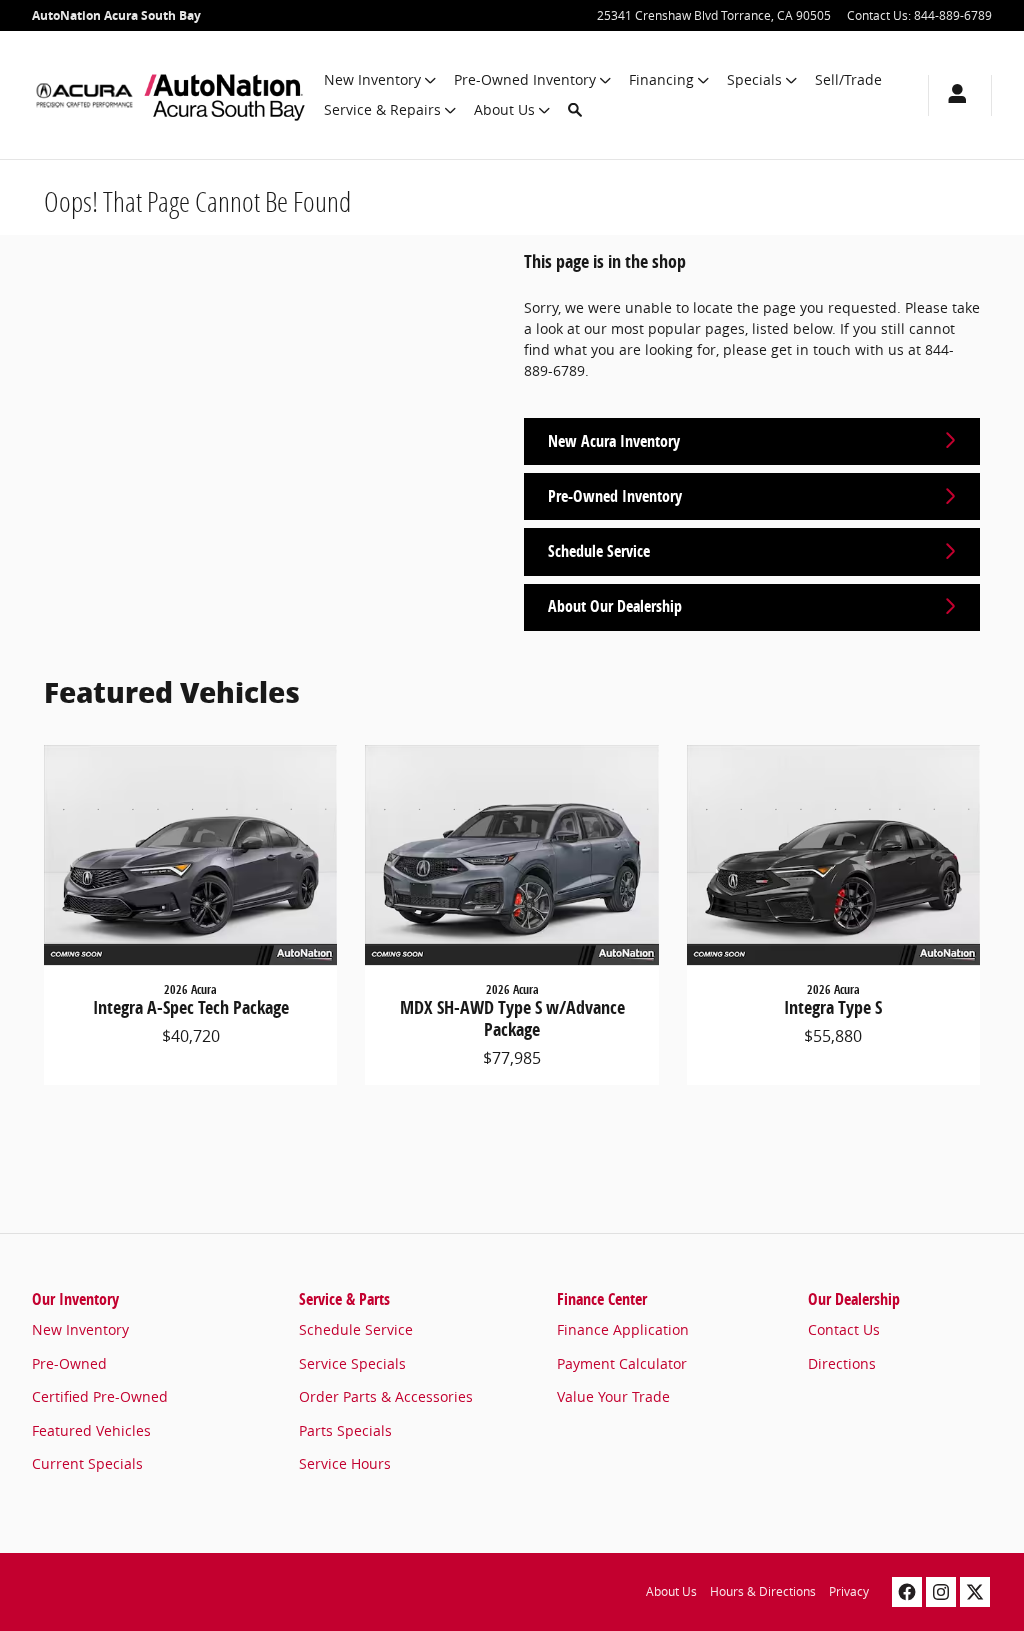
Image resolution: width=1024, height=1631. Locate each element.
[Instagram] (941, 1592)
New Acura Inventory (614, 441)
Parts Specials (345, 1430)
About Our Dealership (615, 606)
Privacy (849, 1591)
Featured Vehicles (91, 1430)
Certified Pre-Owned (100, 1396)
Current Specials (87, 1463)
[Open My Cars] (952, 95)
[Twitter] (975, 1592)
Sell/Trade (848, 79)
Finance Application (623, 1329)
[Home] (84, 95)
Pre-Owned (69, 1363)
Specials (754, 79)
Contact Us (844, 1329)
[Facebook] (907, 1592)
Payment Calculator (622, 1363)
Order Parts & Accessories (386, 1396)
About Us (504, 109)
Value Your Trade (613, 1396)
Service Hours (345, 1463)
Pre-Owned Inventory (525, 79)
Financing (661, 79)
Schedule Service (599, 551)
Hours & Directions (763, 1591)
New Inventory (372, 79)
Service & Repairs (382, 109)
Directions (842, 1363)
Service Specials (352, 1363)
